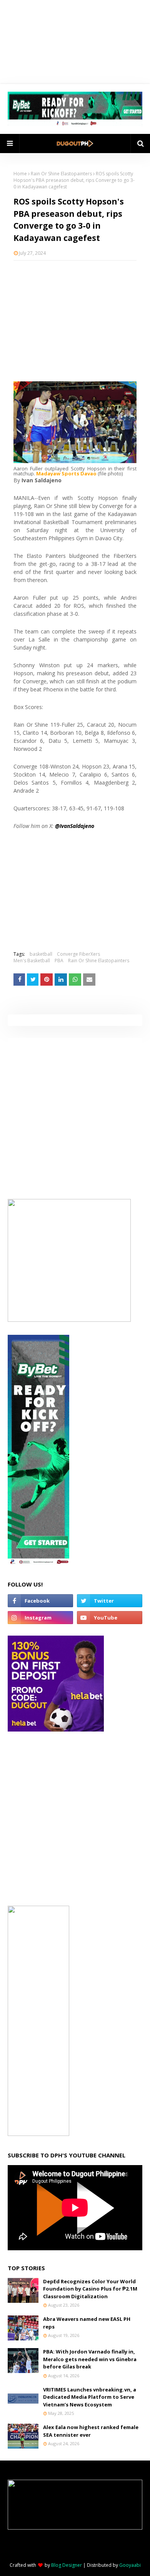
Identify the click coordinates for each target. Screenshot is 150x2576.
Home (20, 174)
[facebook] (40, 1601)
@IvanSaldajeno (75, 826)
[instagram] (40, 1618)
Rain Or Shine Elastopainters (61, 174)
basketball (41, 954)
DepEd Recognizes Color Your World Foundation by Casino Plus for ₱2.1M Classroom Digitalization (90, 2289)
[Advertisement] (75, 316)
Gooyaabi (130, 2565)
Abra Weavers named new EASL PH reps (87, 2323)
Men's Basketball (32, 961)
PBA (59, 961)
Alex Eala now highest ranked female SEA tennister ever (91, 2431)
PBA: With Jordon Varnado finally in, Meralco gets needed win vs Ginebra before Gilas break (90, 2359)
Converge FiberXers (78, 954)
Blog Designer (67, 2565)
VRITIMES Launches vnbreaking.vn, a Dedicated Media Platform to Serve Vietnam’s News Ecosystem (90, 2397)
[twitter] (110, 1601)
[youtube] (110, 1618)
